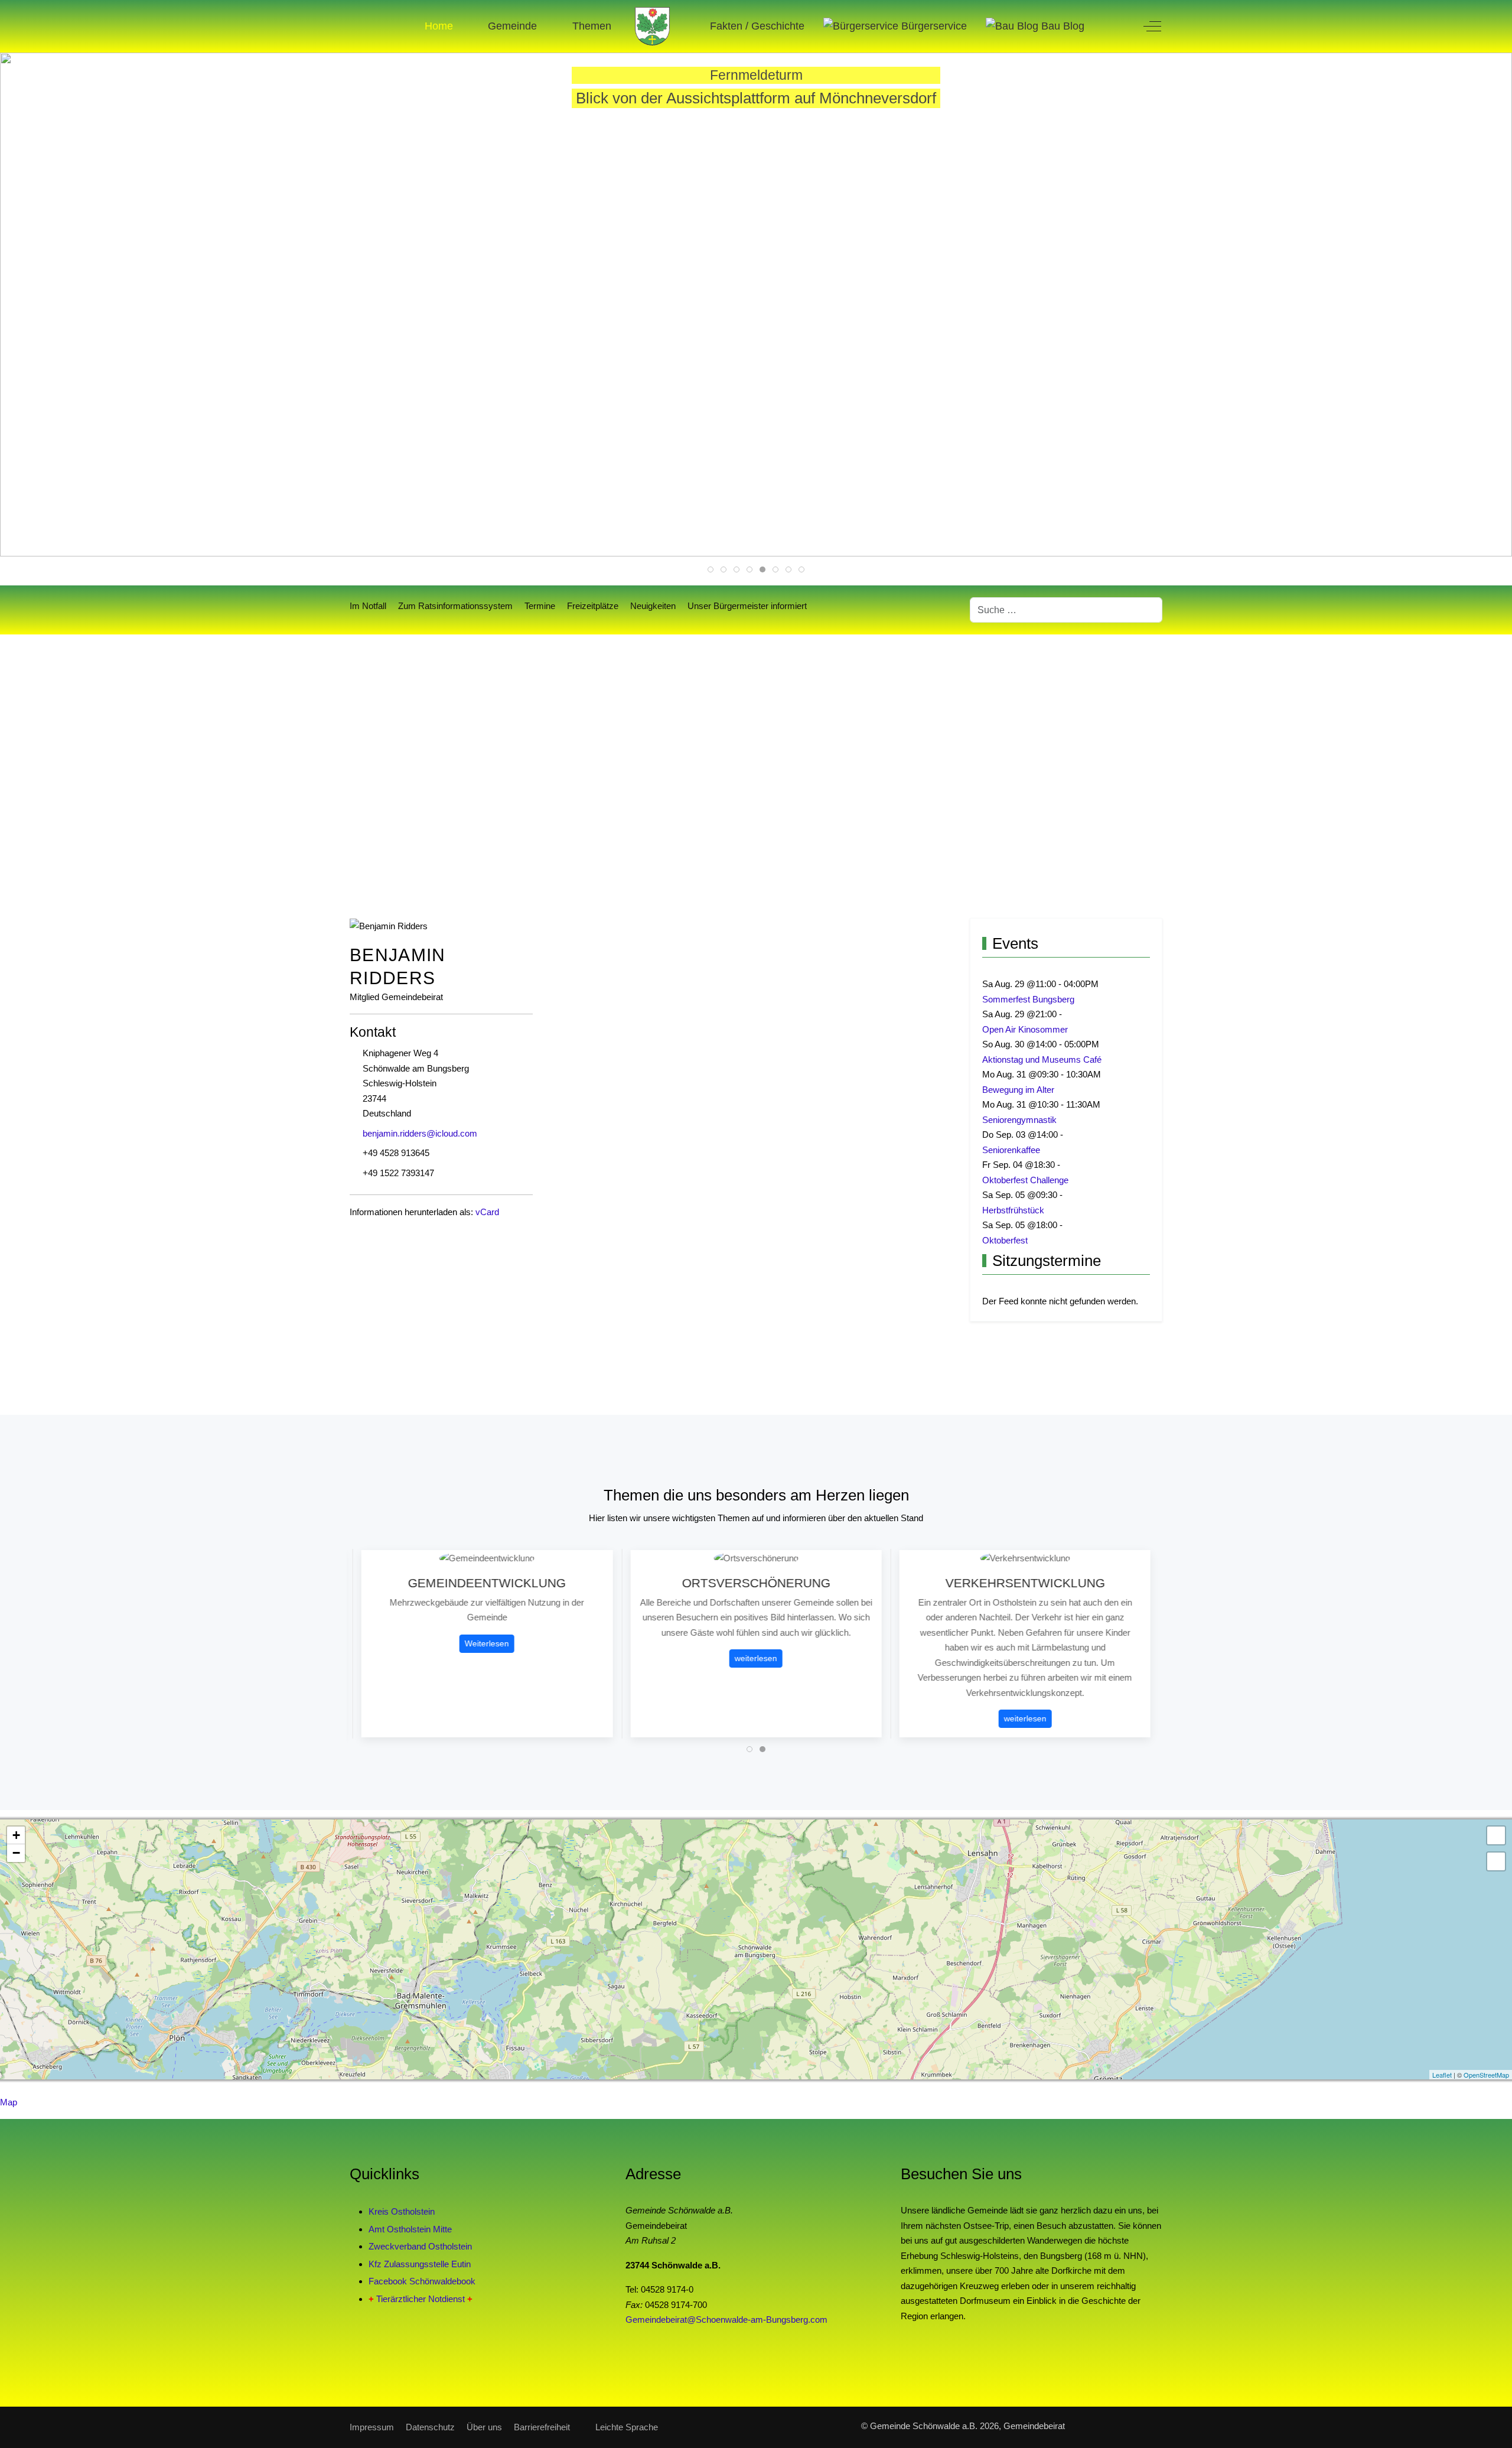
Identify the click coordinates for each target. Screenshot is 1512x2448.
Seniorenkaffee (1011, 1150)
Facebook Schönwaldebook (422, 2281)
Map (9, 2102)
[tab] (711, 569)
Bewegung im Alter (1018, 1090)
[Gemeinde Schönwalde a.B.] (653, 26)
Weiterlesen (1046, 1704)
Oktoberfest (1005, 1240)
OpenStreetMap (1486, 2075)
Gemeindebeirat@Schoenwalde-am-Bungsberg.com (726, 2320)
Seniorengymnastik (1019, 1120)
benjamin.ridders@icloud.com (420, 1133)
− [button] (16, 1853)
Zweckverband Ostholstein (420, 2246)
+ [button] (16, 1835)
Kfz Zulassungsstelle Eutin (420, 2264)
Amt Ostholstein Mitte (410, 2229)
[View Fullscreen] (1496, 1835)
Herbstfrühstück (1013, 1210)
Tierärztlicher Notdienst (421, 2299)
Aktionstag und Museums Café (1042, 1059)
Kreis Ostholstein (402, 2211)
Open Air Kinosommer (1025, 1029)
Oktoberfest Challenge (1025, 1180)
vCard (487, 1212)
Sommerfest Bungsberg (1028, 999)
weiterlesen (508, 1659)
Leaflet (1442, 2075)
